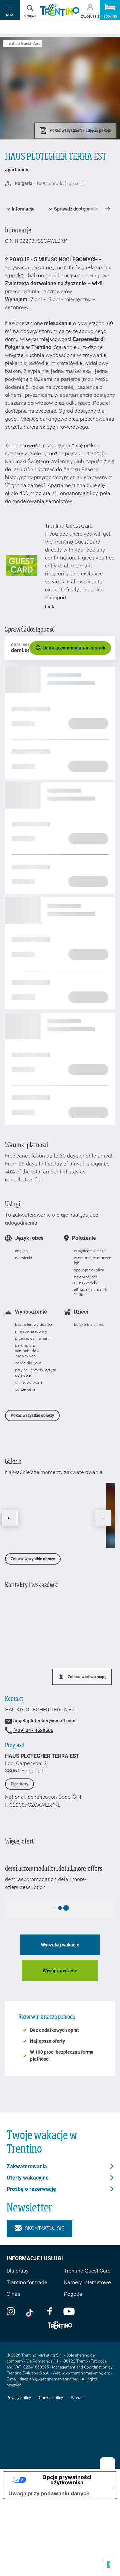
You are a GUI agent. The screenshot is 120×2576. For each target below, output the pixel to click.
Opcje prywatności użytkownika (67, 2480)
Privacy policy (19, 2398)
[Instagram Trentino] (11, 2311)
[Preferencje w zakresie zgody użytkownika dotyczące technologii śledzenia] (108, 2564)
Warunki (78, 2398)
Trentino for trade (27, 2282)
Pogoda (73, 2294)
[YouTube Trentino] (69, 2311)
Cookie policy (51, 2398)
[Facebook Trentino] (50, 2311)
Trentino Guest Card (87, 2271)
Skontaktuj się (45, 2228)
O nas (13, 2294)
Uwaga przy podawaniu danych (49, 2493)
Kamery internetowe (87, 2282)
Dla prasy (18, 2271)
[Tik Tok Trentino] (31, 2311)
